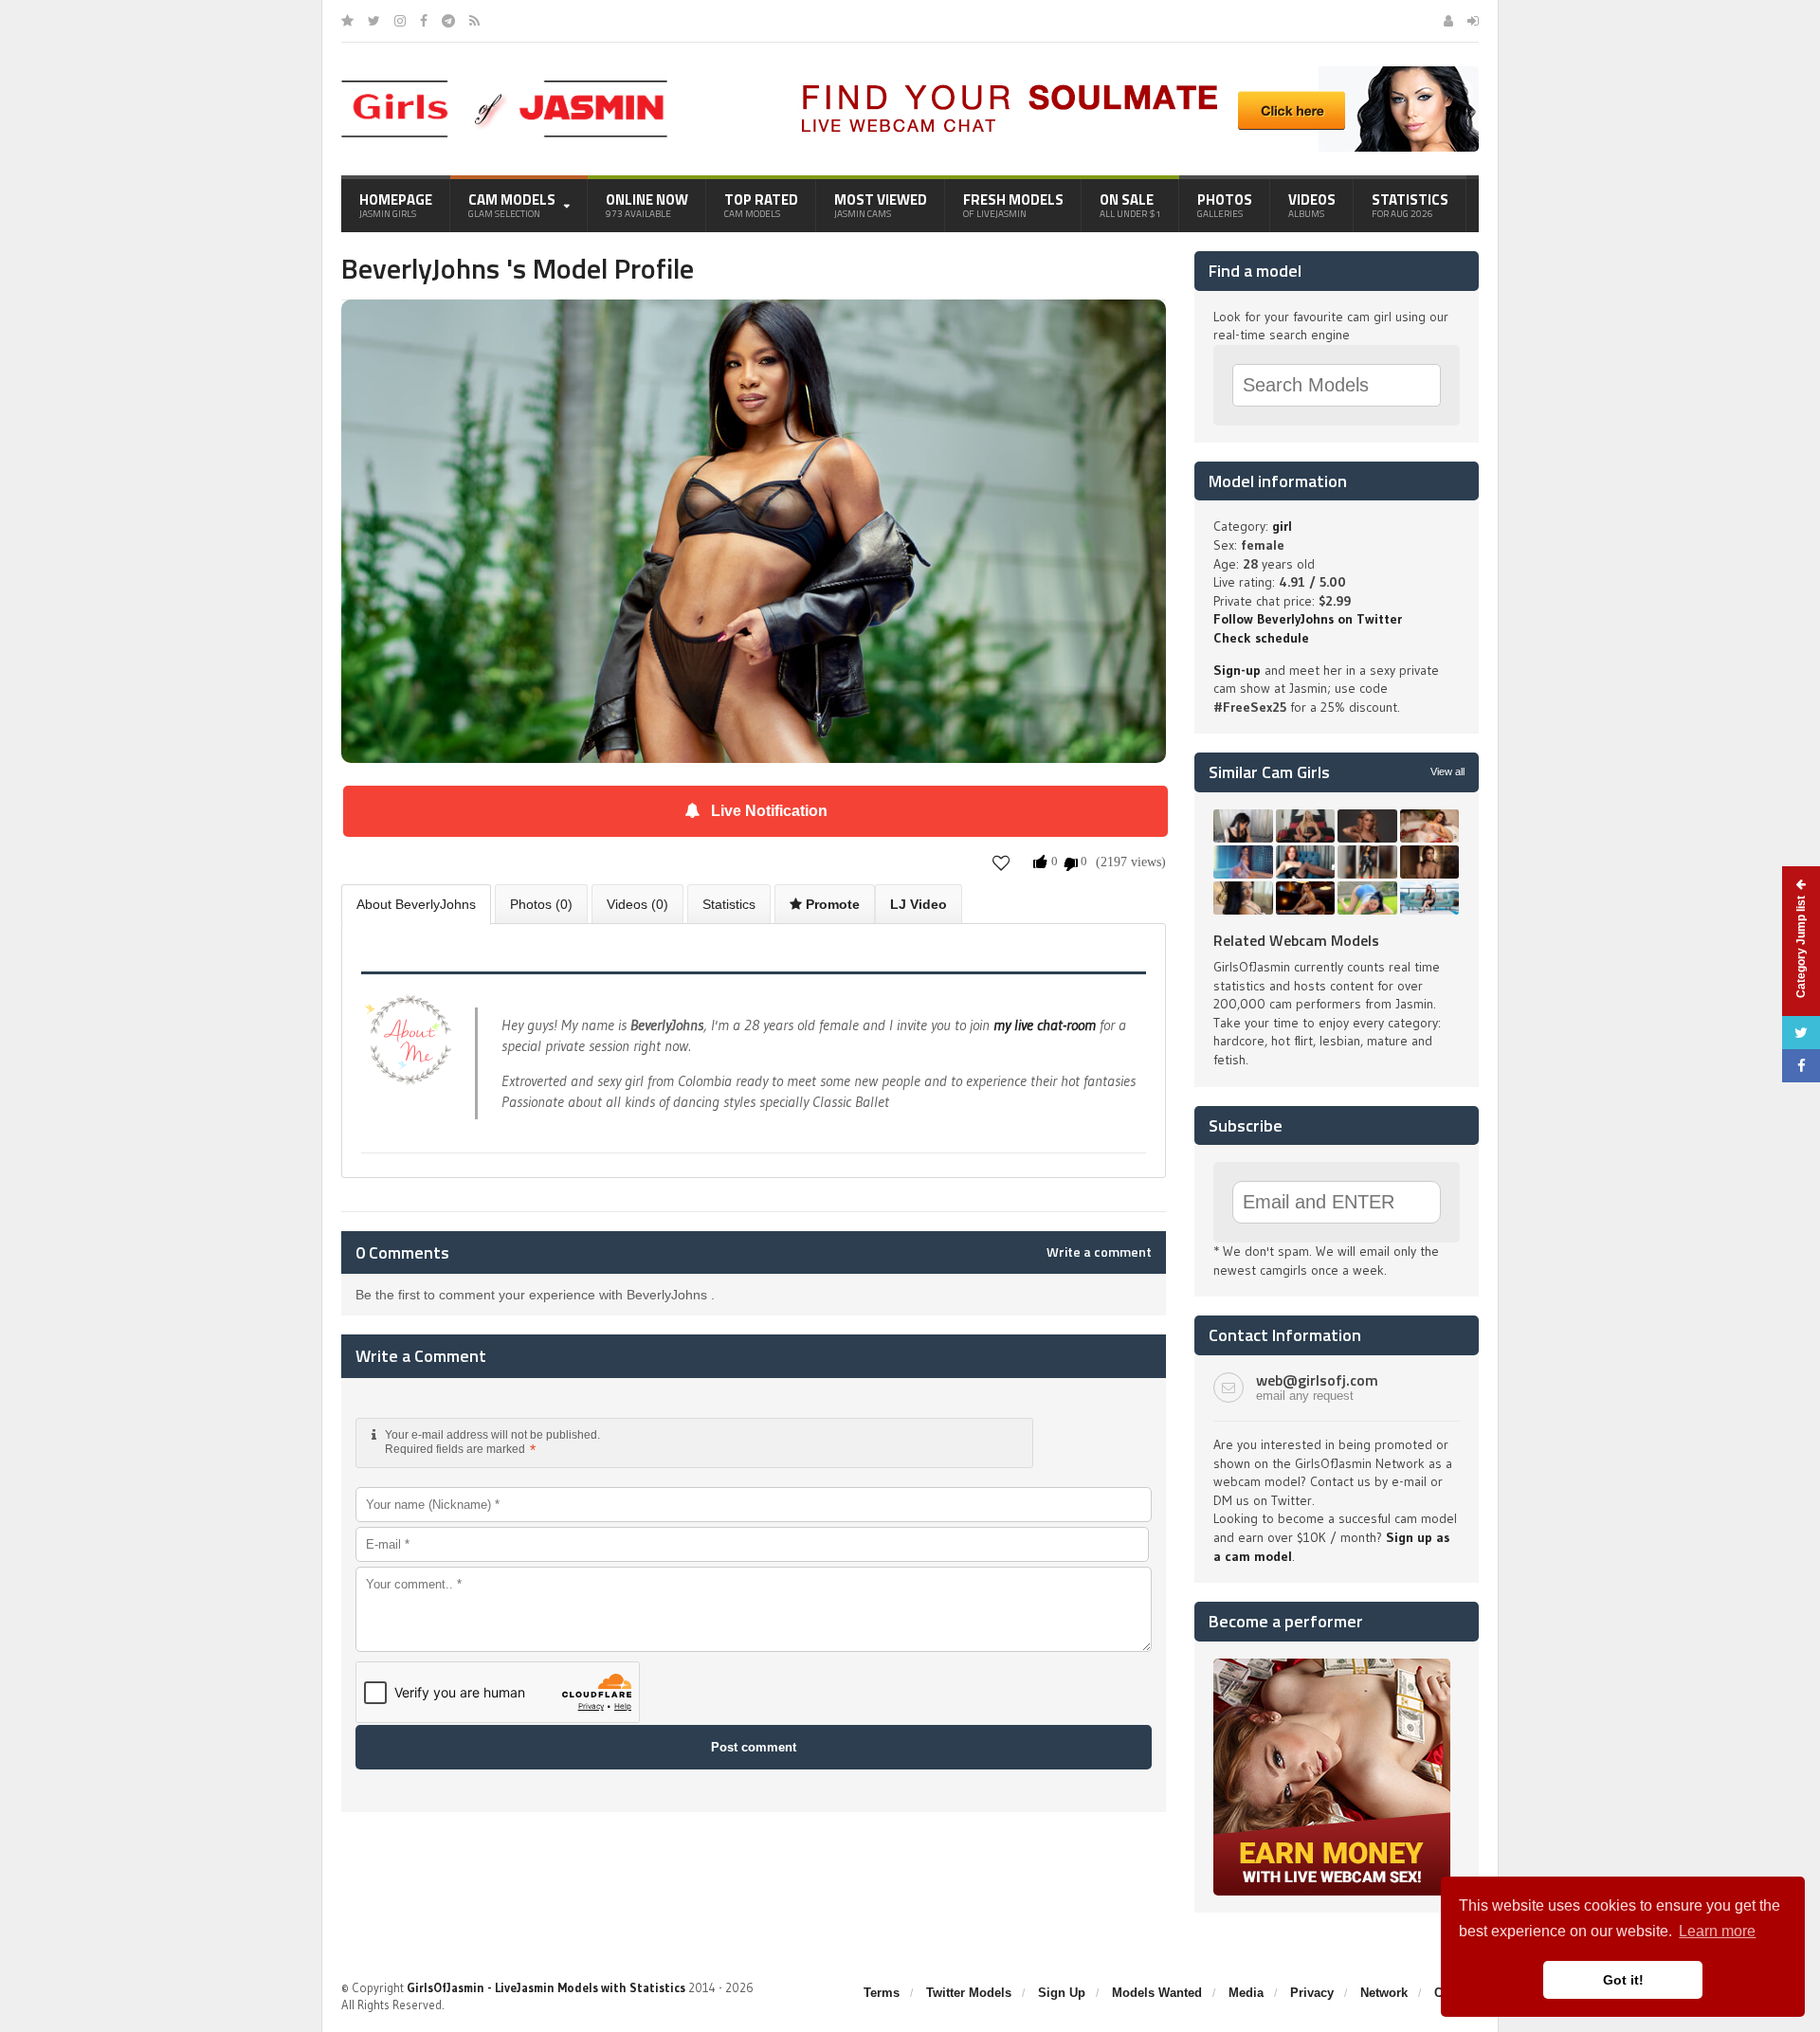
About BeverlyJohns (416, 904)
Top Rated (761, 205)
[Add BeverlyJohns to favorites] (1001, 863)
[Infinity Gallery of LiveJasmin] (347, 21)
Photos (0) (541, 904)
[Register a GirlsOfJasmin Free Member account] (1448, 21)
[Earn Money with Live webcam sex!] (1332, 1665)
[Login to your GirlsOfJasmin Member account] (1473, 21)
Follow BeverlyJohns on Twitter (1308, 619)
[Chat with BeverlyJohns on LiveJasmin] (754, 326)
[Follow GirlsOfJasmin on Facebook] (424, 21)
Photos (1225, 205)
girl (1282, 526)
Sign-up (1237, 670)
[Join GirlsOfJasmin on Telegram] (448, 21)
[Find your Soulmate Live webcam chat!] (1134, 73)
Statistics (1410, 205)
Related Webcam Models (1296, 940)
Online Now (647, 205)
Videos (1312, 205)
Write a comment (1099, 1252)
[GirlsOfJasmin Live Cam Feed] (474, 21)
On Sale (1130, 205)
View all (1447, 771)
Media (1246, 1993)
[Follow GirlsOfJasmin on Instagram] (400, 21)
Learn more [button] (1717, 1931)
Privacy (1312, 1993)
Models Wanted (1157, 1993)
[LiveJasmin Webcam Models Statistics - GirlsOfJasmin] (504, 87)
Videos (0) (637, 904)
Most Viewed (881, 205)
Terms (882, 1993)
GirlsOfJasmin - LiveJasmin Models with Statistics (546, 1987)
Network (1384, 1993)
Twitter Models (969, 1993)
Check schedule (1261, 638)
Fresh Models (1013, 205)
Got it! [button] (1623, 1980)
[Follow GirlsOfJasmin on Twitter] (374, 21)
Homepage (396, 205)
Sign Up (1062, 1993)
